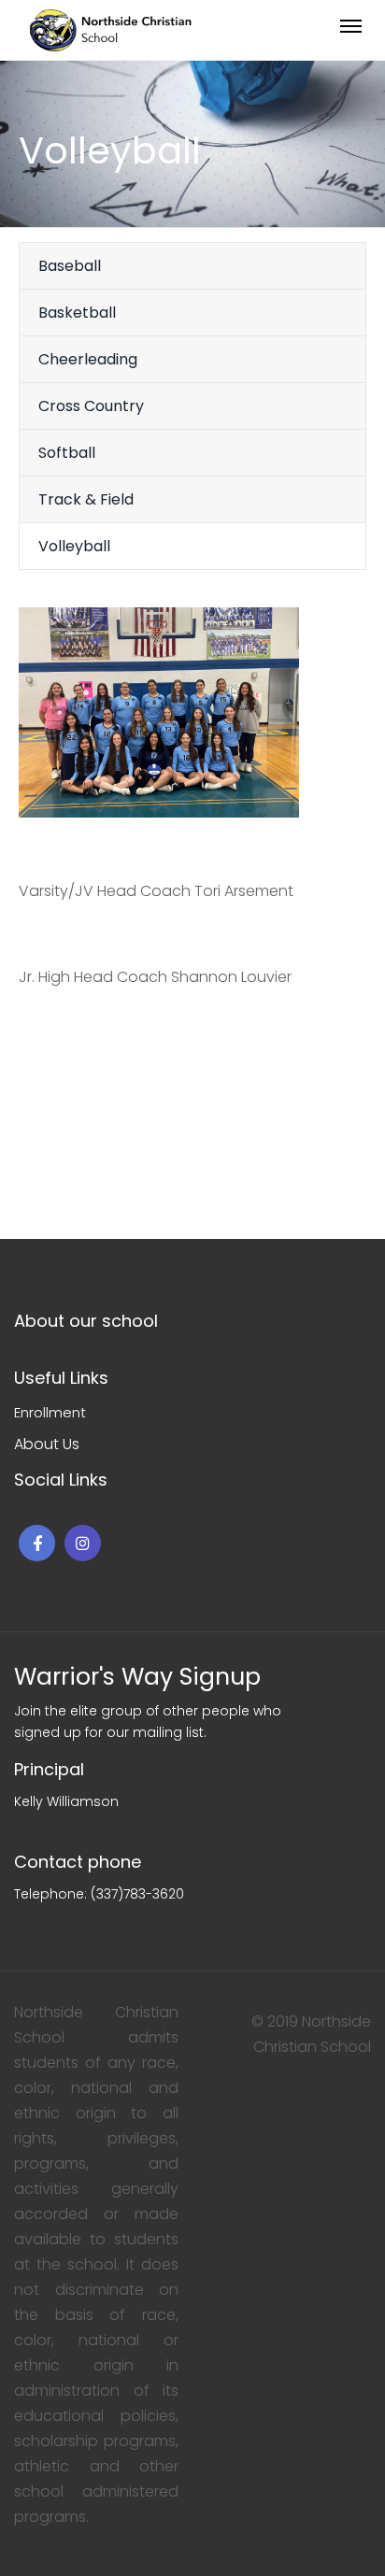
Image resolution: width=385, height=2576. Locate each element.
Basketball (77, 313)
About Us (47, 1444)
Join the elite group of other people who (148, 1711)
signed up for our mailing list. (110, 1732)
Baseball (70, 266)
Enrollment (50, 1412)
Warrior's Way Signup (137, 1677)
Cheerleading (88, 359)
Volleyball (74, 546)
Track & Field (86, 499)
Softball (67, 453)
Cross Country (91, 406)
